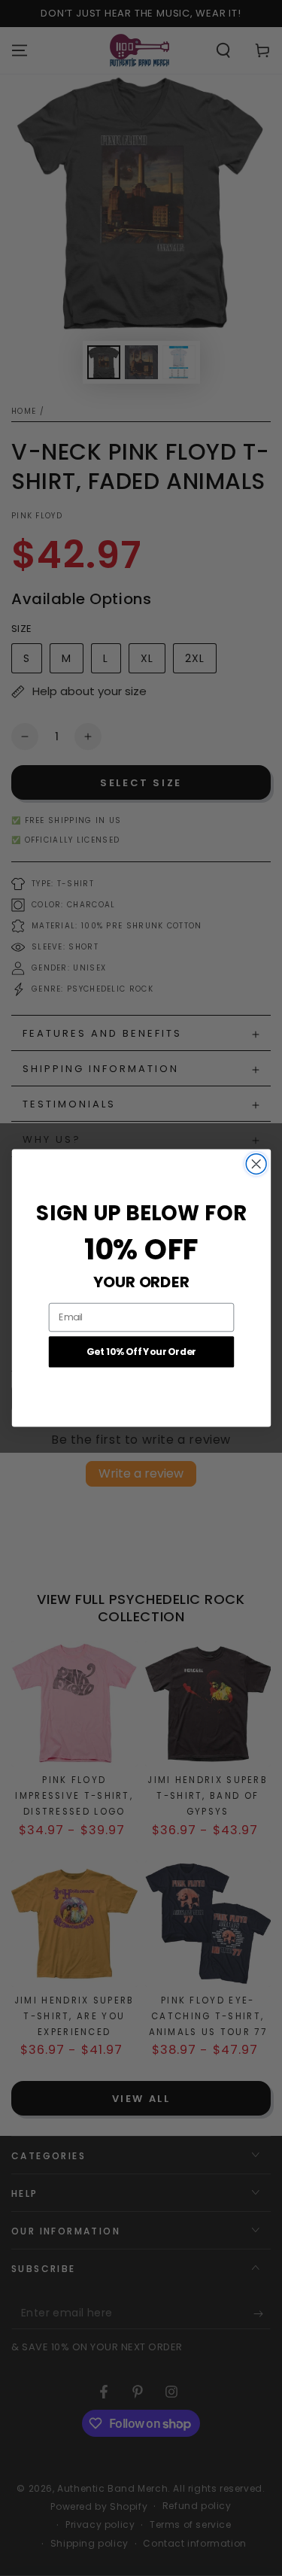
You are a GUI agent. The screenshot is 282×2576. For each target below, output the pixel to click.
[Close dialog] (256, 1164)
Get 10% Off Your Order (141, 1352)
